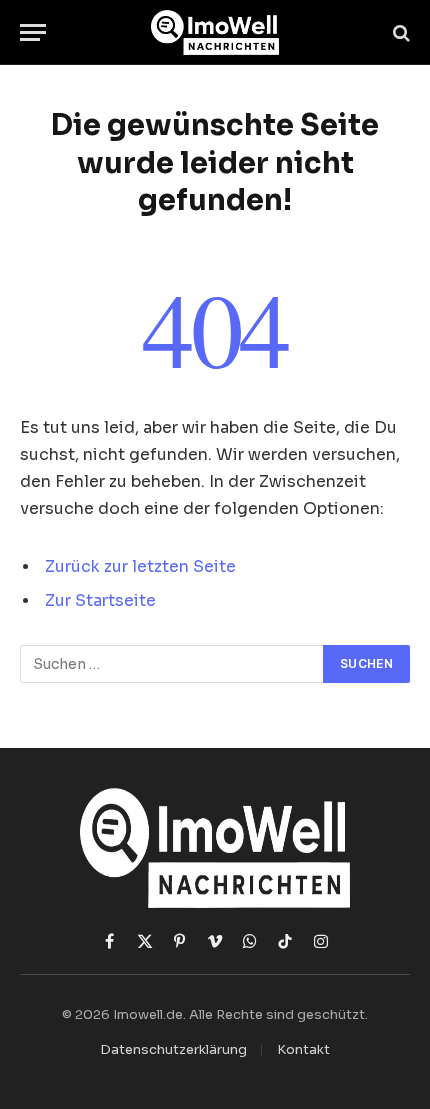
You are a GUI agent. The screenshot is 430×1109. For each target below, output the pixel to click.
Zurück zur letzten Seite (140, 567)
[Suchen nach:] (172, 664)
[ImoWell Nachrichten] (215, 32)
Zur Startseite (100, 601)
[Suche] (399, 32)
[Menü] (33, 32)
